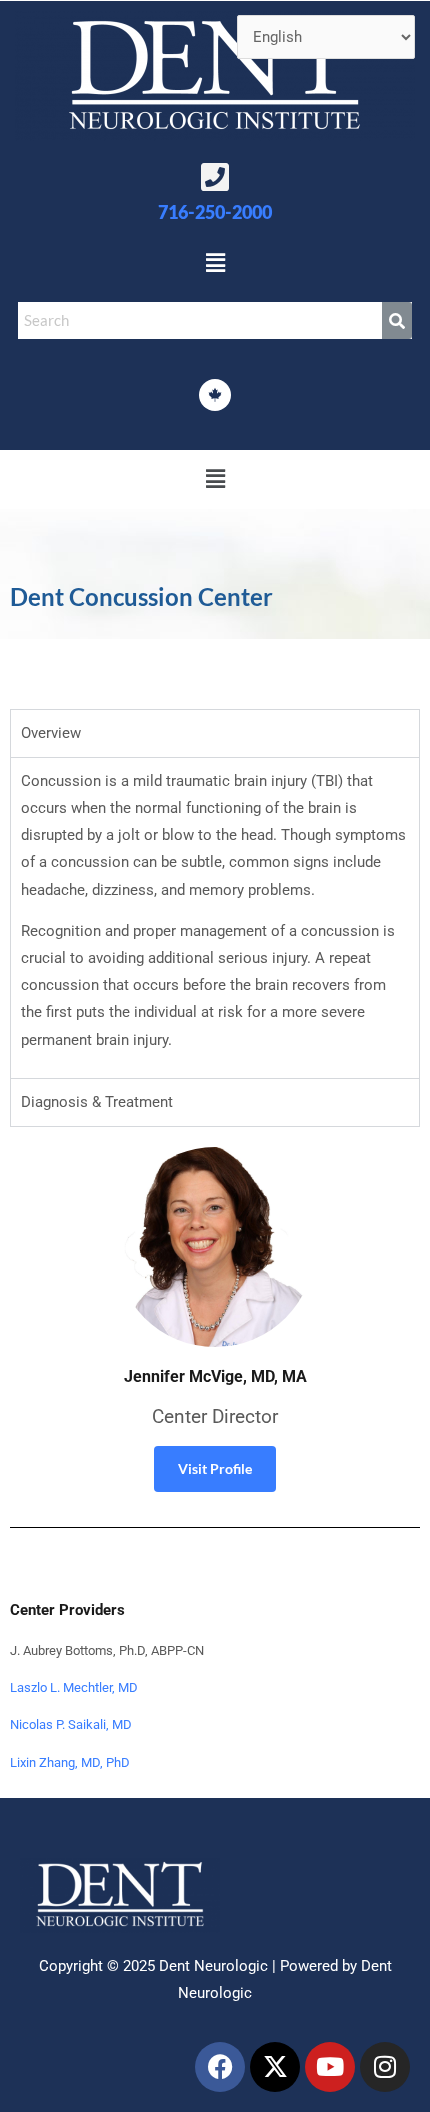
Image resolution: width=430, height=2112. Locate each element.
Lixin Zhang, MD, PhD (70, 1762)
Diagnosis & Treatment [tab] (97, 1102)
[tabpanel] (215, 917)
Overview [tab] (51, 733)
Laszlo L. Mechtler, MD (74, 1687)
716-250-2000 (215, 212)
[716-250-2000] (215, 177)
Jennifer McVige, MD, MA (215, 1376)
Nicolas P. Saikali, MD (71, 1724)
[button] (215, 263)
